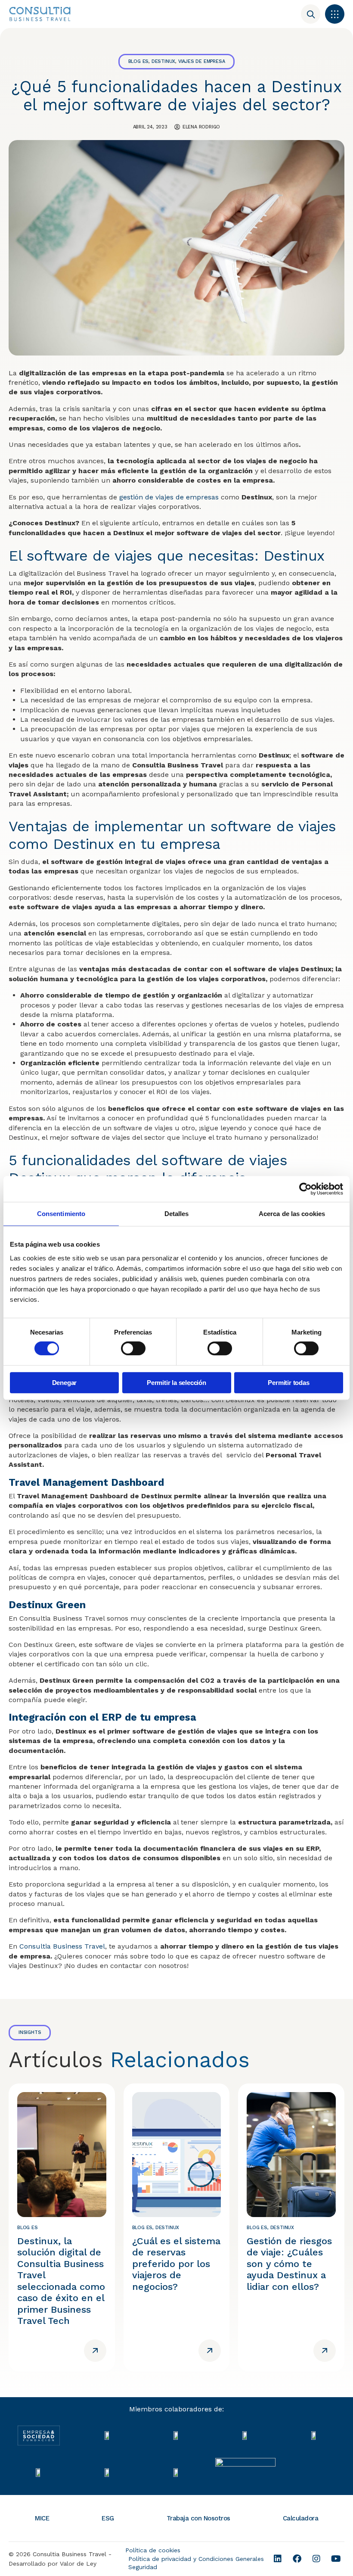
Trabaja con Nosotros (198, 2518)
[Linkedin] (278, 2559)
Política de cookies (153, 2550)
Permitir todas (288, 1383)
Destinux (163, 61)
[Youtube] (336, 2559)
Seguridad (143, 2567)
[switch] (133, 1348)
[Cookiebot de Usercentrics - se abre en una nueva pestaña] (305, 1189)
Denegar (65, 1383)
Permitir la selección (176, 1383)
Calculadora (301, 2518)
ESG (108, 2518)
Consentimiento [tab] (61, 1214)
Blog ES (139, 61)
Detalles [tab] (177, 1214)
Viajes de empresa (202, 61)
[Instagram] (316, 2559)
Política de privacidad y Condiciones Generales (196, 2559)
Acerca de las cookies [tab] (292, 1214)
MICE (42, 2518)
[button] (335, 14)
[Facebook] (297, 2559)
